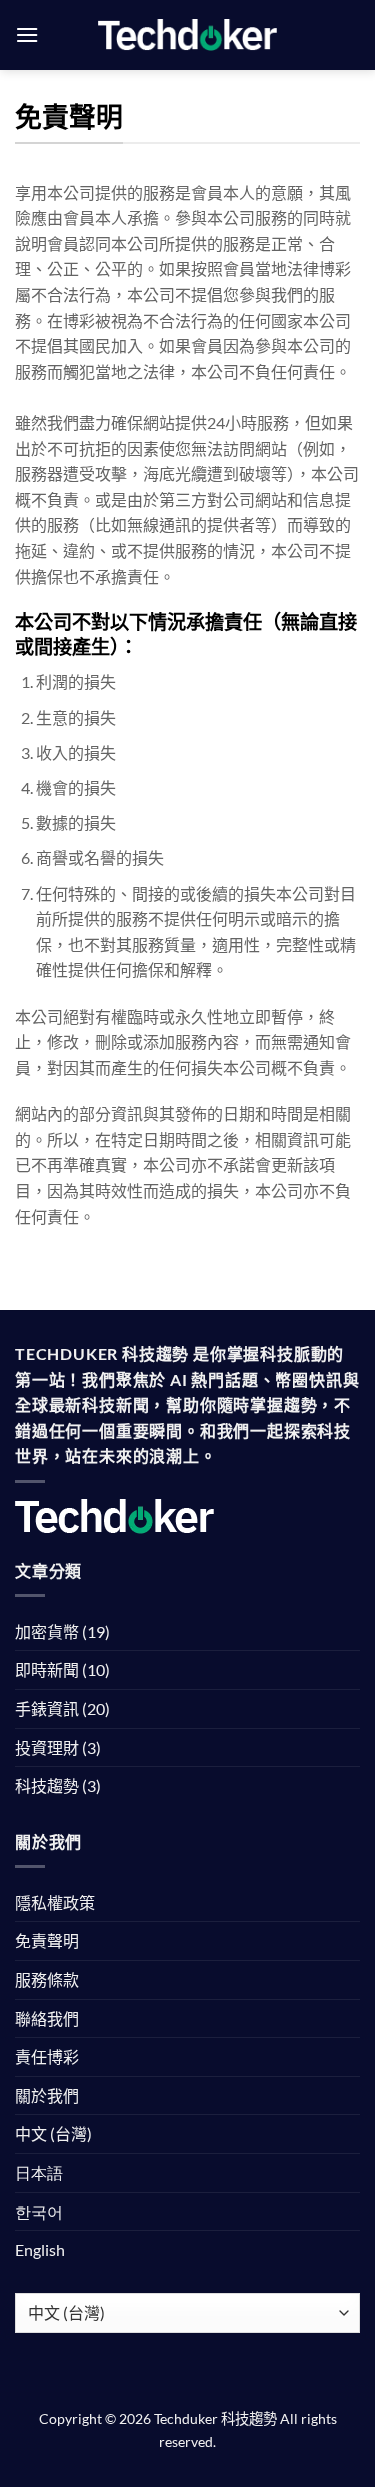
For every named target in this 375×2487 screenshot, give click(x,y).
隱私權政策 (55, 1902)
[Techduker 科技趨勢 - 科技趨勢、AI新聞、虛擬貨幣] (187, 34)
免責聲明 (47, 1940)
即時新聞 (47, 1669)
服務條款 (47, 1979)
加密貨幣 (47, 1631)
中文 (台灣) (53, 2133)
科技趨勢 (47, 1785)
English (40, 2249)
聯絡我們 (47, 2018)
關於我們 (47, 2095)
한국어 (39, 2211)
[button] (27, 34)
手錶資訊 (47, 1708)
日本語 (39, 2172)
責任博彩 (47, 2056)
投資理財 (47, 1747)
